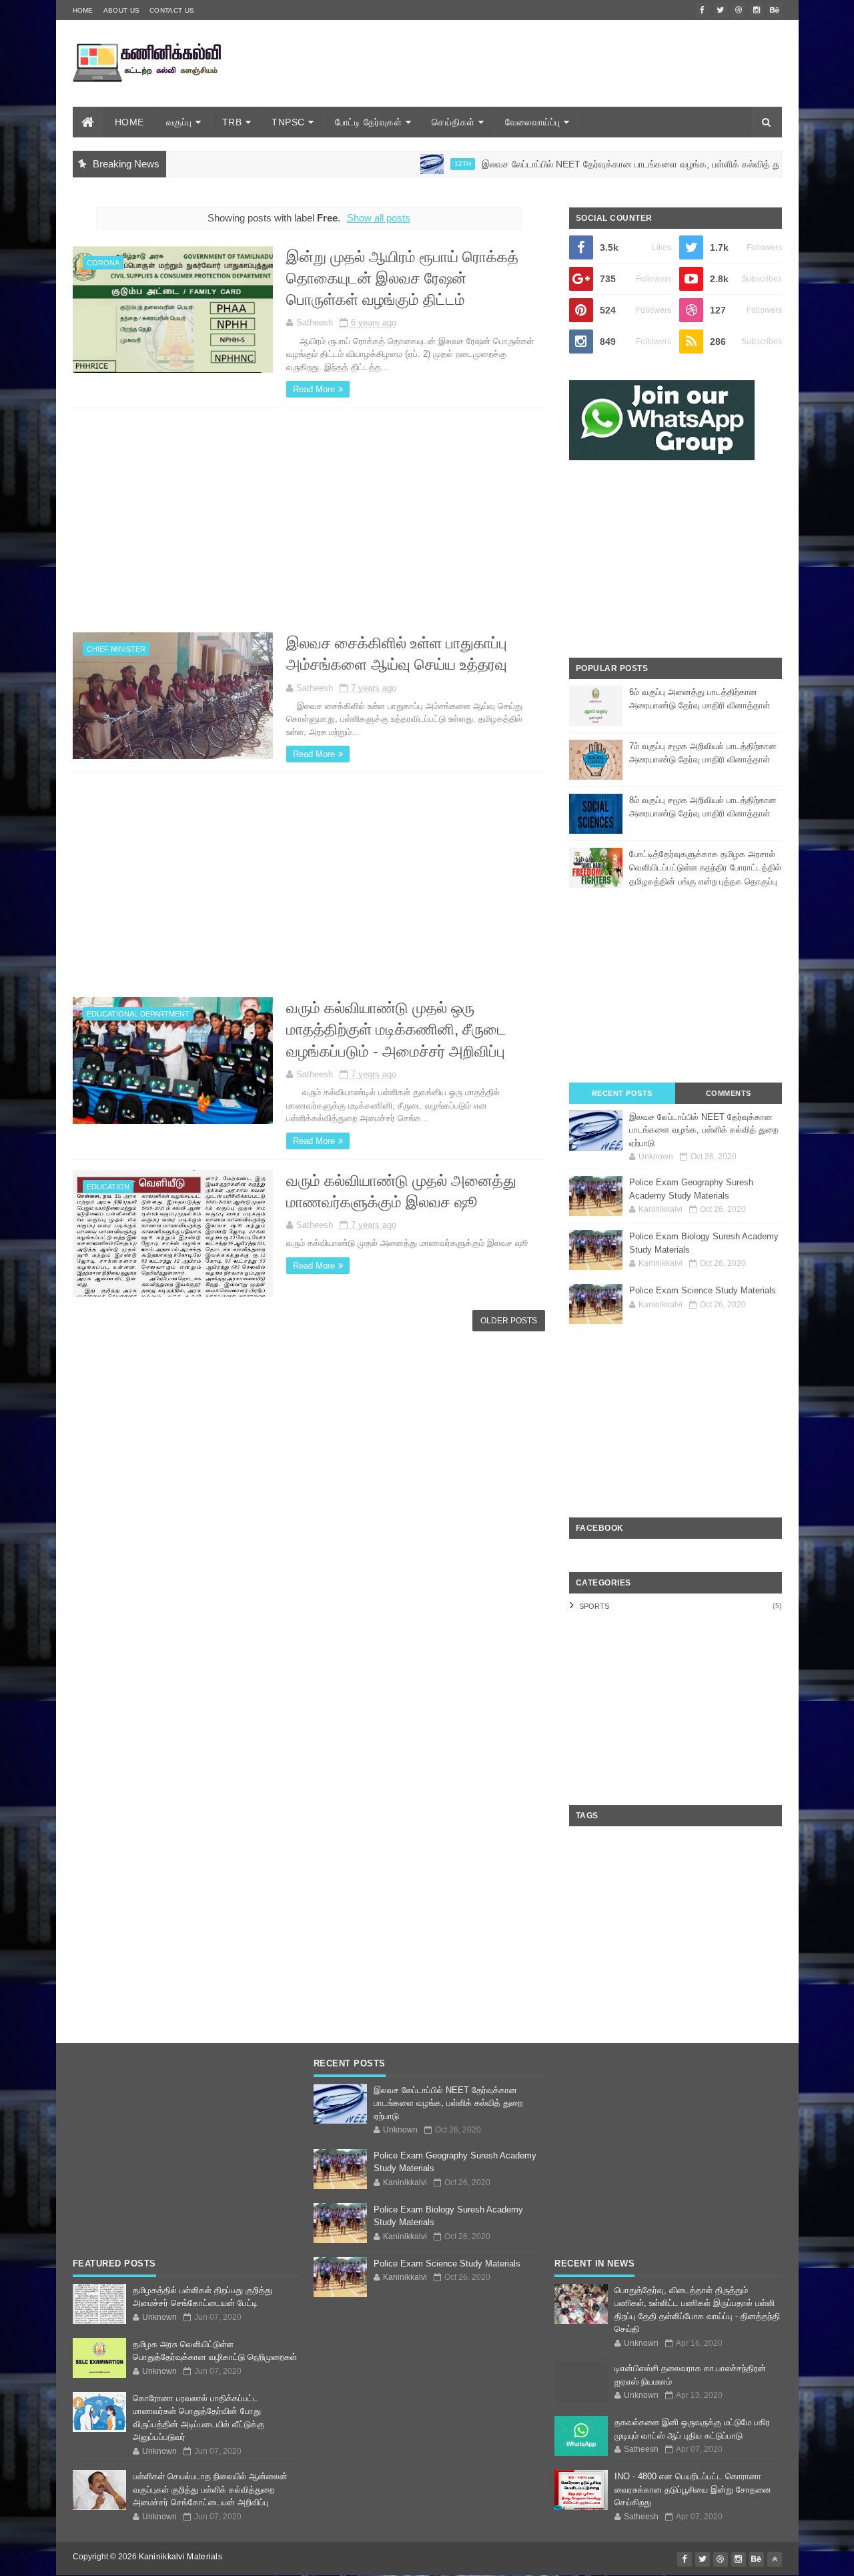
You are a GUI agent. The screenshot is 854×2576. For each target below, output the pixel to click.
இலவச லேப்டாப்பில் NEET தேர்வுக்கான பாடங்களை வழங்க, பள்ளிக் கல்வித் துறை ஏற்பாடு (583, 164)
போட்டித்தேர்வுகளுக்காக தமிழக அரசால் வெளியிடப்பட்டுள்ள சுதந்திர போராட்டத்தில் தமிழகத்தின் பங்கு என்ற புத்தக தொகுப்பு (705, 868)
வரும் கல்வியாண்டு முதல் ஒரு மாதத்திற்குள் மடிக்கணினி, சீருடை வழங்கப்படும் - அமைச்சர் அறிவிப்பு (396, 1029)
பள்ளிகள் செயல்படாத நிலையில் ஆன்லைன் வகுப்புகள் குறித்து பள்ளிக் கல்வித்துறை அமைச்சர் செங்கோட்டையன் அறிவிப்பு (210, 2489)
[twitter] (721, 10)
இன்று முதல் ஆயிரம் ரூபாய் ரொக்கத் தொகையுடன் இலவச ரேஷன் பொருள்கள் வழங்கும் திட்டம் (402, 278)
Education (108, 1187)
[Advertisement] (539, 82)
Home (83, 10)
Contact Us (172, 10)
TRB (232, 122)
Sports (594, 1606)
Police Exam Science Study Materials (703, 1290)
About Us (121, 10)
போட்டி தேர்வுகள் (369, 122)
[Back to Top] (775, 2559)
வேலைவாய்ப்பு (533, 122)
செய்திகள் (453, 122)
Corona (103, 263)
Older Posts (509, 1321)
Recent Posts (622, 1093)
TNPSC (288, 122)
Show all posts (379, 218)
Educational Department (138, 1014)
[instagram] (757, 10)
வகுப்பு (179, 122)
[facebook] (703, 10)
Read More (314, 389)
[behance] (775, 10)
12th (393, 164)
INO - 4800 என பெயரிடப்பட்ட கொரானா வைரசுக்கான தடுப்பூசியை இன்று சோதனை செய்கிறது (693, 2489)
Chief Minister (116, 649)
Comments (729, 1093)
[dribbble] (739, 10)
